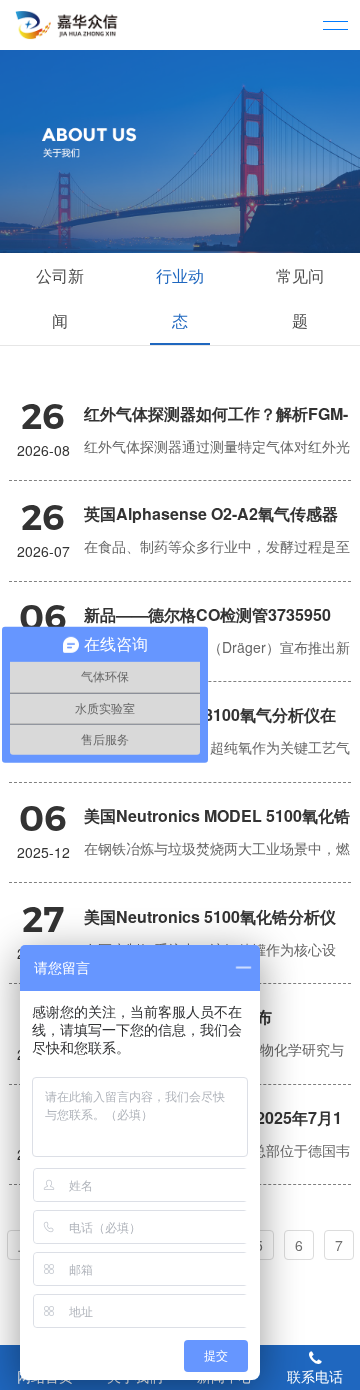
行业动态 (180, 298)
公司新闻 (60, 298)
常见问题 (300, 298)
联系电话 (315, 1376)
